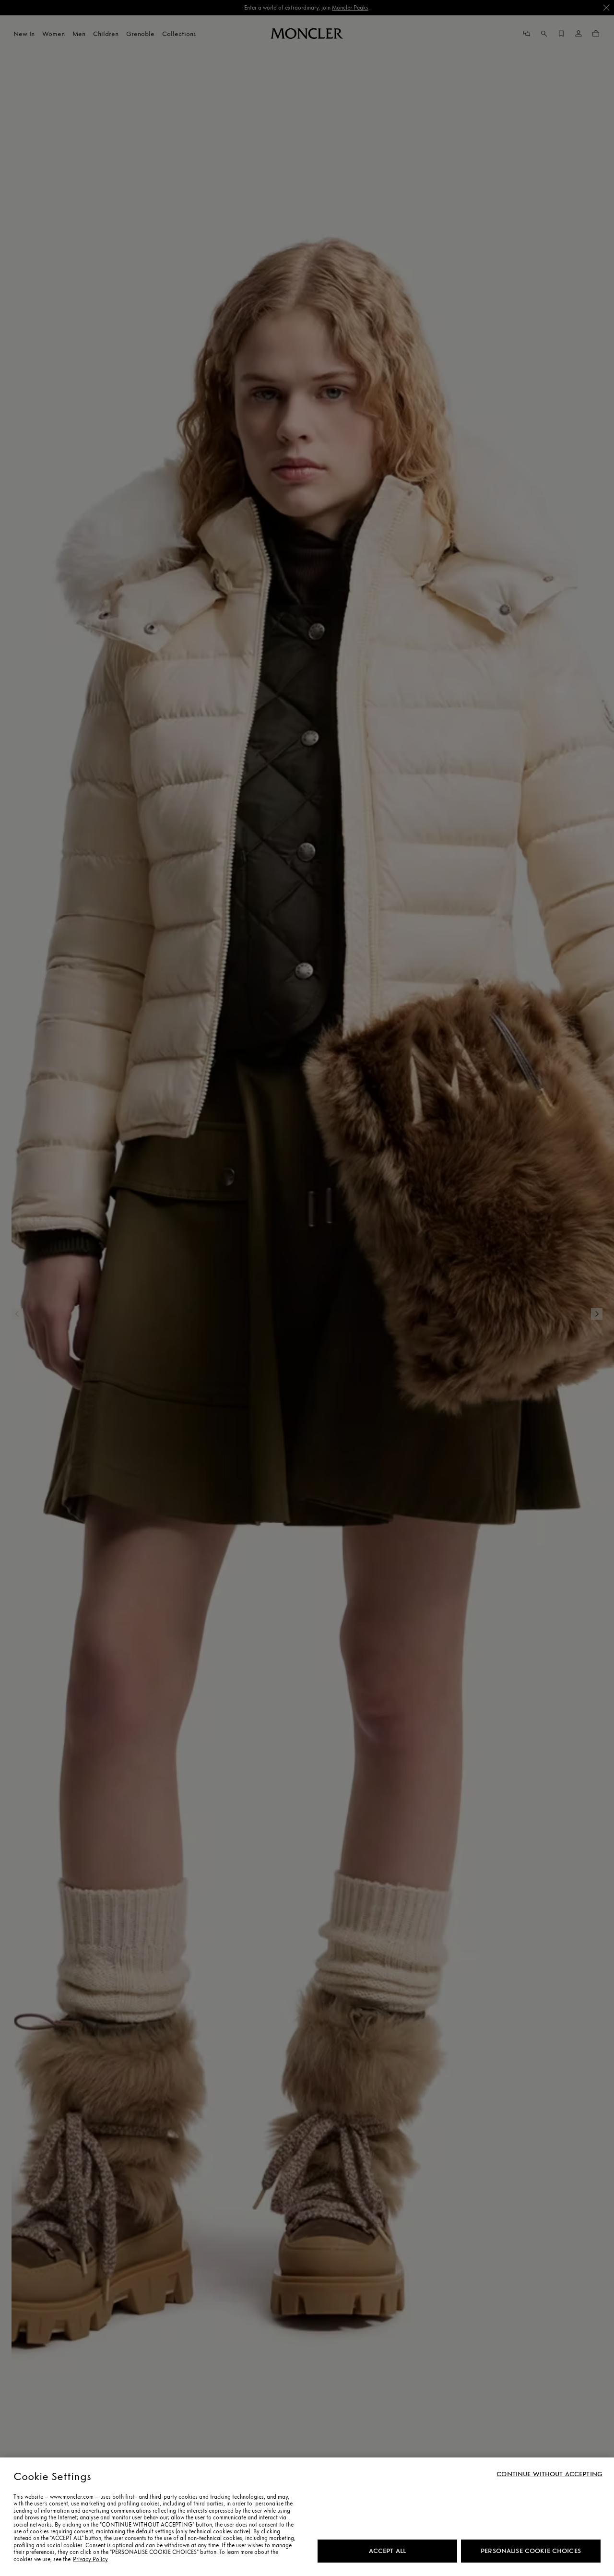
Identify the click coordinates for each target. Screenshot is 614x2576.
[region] (307, 2517)
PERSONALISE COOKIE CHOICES (531, 2551)
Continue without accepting (549, 2474)
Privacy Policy (90, 2559)
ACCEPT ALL (387, 2551)
